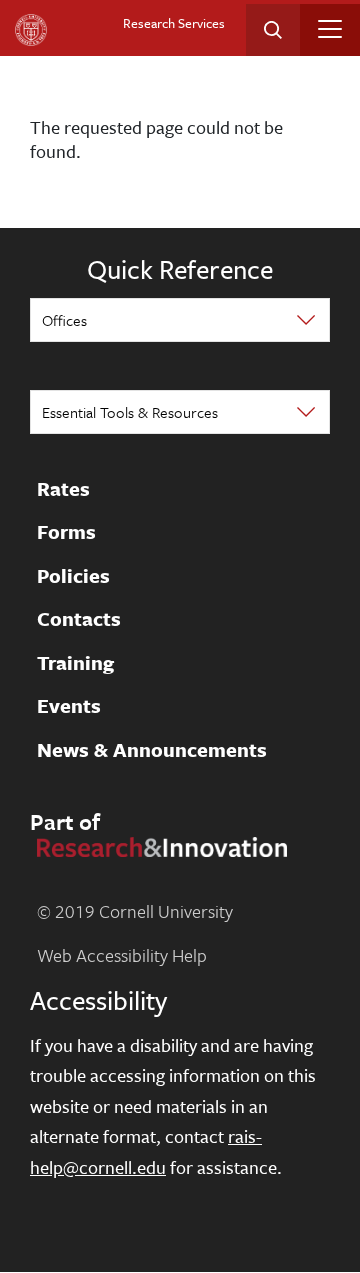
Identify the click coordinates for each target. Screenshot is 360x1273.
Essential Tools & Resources (130, 412)
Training (75, 663)
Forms (66, 533)
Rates (63, 489)
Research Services (174, 23)
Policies (73, 576)
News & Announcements (152, 750)
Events (69, 707)
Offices (64, 320)
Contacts (79, 620)
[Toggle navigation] (330, 29)
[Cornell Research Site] (158, 845)
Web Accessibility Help (122, 955)
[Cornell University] (31, 30)
